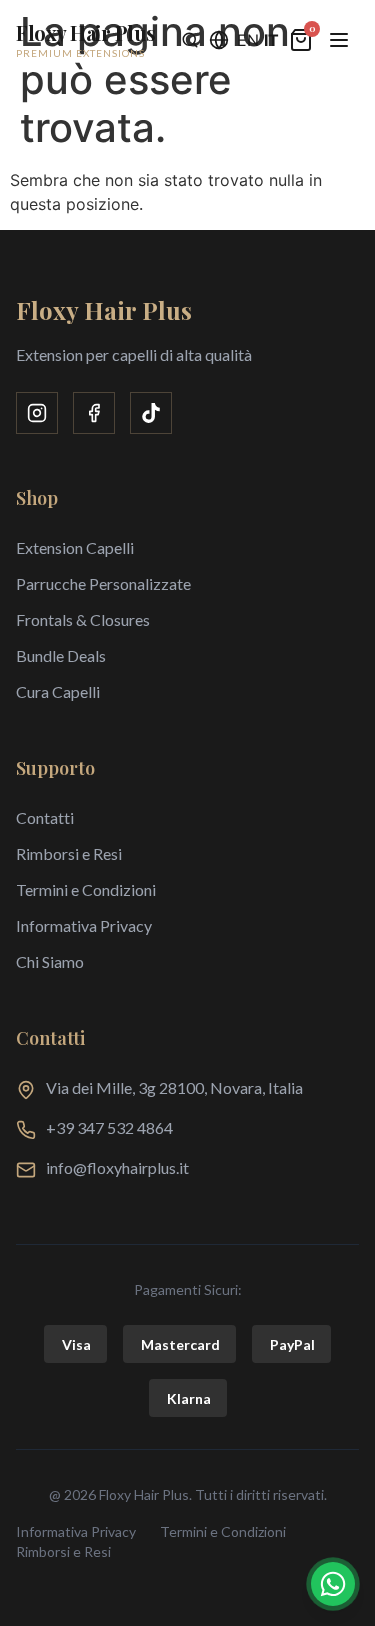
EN (248, 40)
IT (271, 40)
